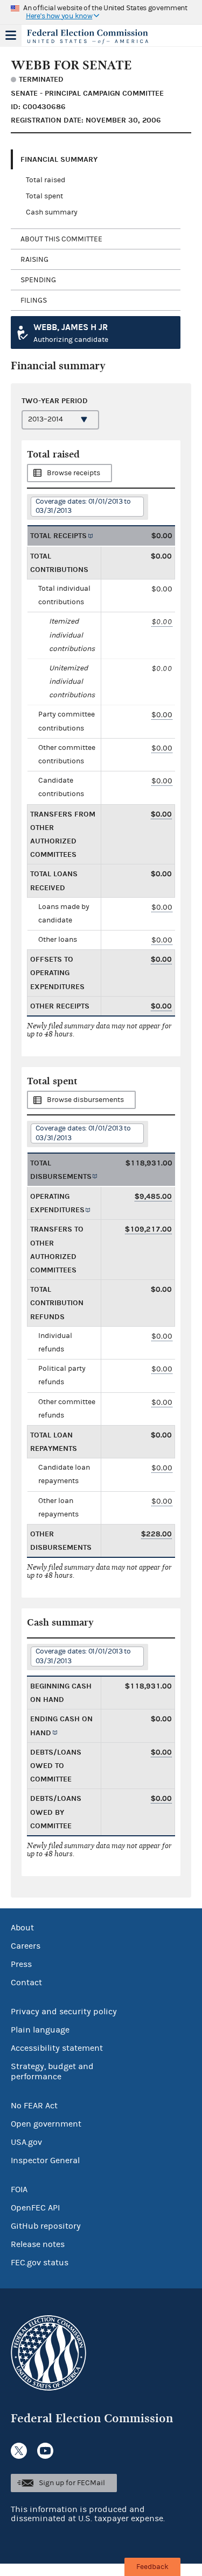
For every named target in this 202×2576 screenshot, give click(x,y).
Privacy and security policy (64, 2012)
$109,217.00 (148, 1229)
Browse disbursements (85, 1100)
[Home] (88, 37)
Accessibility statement (57, 2048)
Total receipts (58, 536)
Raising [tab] (34, 260)
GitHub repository (46, 2226)
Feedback (152, 2567)
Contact (26, 1983)
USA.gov (26, 2142)
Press (21, 1964)
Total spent (44, 196)
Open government (46, 2124)
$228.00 (156, 1534)
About (22, 1928)
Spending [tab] (38, 280)
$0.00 (162, 622)
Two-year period (55, 401)
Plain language (40, 2030)
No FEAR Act (34, 2106)
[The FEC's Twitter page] (19, 2451)
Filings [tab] (34, 300)
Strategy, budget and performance (52, 2071)
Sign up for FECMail (72, 2483)
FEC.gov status (40, 2263)
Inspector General (45, 2160)
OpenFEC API (35, 2208)
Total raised (46, 180)
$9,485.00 (153, 1196)
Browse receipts (74, 473)
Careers (26, 1946)
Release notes (38, 2244)
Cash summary (52, 212)
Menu (11, 35)
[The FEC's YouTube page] (45, 2451)
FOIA (19, 2189)
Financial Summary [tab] (59, 159)
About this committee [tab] (61, 239)
